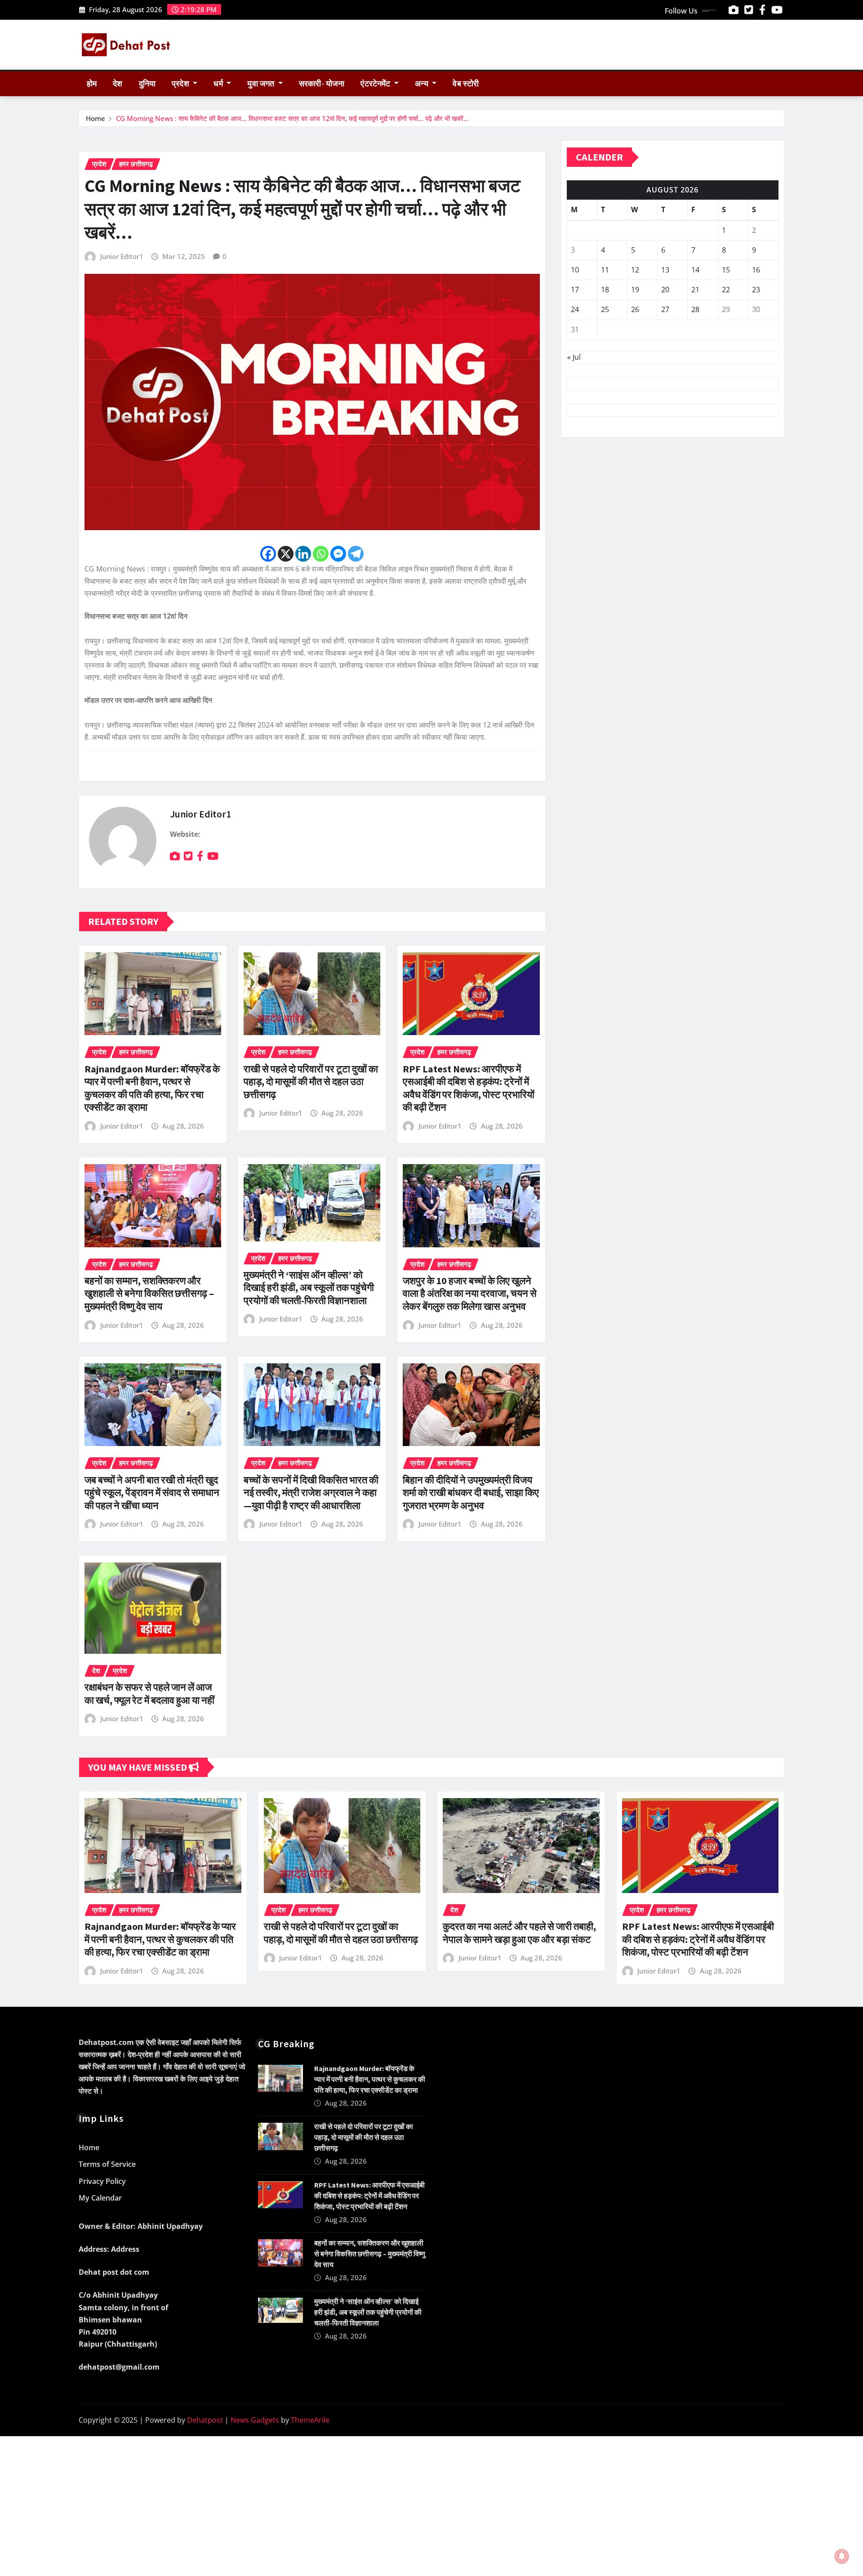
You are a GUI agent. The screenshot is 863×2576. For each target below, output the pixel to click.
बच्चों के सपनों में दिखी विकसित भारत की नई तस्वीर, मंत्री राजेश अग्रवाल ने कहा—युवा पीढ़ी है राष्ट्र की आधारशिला (311, 1493)
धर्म (219, 84)
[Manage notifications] (842, 2556)
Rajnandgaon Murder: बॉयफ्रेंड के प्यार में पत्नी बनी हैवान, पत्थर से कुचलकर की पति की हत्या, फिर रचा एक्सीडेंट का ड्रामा (152, 1088)
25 (605, 309)
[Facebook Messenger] (338, 554)
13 (665, 270)
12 (635, 270)
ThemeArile (310, 2420)
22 (726, 290)
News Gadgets (255, 2420)
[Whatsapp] (321, 554)
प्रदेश (181, 84)
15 (726, 270)
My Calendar (100, 2198)
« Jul (574, 357)
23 (756, 290)
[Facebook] (268, 554)
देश (118, 84)
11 (605, 270)
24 (575, 309)
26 (635, 309)
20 (665, 290)
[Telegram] (356, 554)
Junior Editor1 (122, 256)
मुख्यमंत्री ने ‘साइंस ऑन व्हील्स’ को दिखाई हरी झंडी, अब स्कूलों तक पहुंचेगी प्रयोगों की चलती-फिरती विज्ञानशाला (309, 1288)
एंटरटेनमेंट (376, 84)
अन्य (423, 84)
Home (96, 118)
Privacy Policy (102, 2181)
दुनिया (147, 84)
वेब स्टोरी (466, 84)
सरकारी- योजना (322, 84)
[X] (286, 554)
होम (92, 84)
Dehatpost (205, 2420)
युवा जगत (262, 84)
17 (575, 290)
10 (575, 270)
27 (665, 309)
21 (695, 290)
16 (756, 270)
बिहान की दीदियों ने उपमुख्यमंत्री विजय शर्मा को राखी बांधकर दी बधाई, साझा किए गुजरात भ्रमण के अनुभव (471, 1493)
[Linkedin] (303, 554)
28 (695, 309)
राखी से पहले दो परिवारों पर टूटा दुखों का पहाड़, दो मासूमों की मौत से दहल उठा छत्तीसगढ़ (311, 1082)
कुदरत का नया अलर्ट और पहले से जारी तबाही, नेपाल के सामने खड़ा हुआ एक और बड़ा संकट (519, 1933)
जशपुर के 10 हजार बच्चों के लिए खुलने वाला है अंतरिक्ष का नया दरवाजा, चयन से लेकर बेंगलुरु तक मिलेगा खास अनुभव (470, 1293)
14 (695, 270)
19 (635, 290)
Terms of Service (107, 2164)
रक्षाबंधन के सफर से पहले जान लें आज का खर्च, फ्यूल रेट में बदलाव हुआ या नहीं (149, 1694)
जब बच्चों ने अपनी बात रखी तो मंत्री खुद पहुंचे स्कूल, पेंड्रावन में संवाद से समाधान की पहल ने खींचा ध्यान (152, 1493)
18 (605, 290)
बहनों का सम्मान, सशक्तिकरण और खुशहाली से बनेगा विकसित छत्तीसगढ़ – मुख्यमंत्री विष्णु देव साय (149, 1293)
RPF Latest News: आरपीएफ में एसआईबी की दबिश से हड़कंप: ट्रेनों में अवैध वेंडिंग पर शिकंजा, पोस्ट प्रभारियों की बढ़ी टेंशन (469, 1088)
